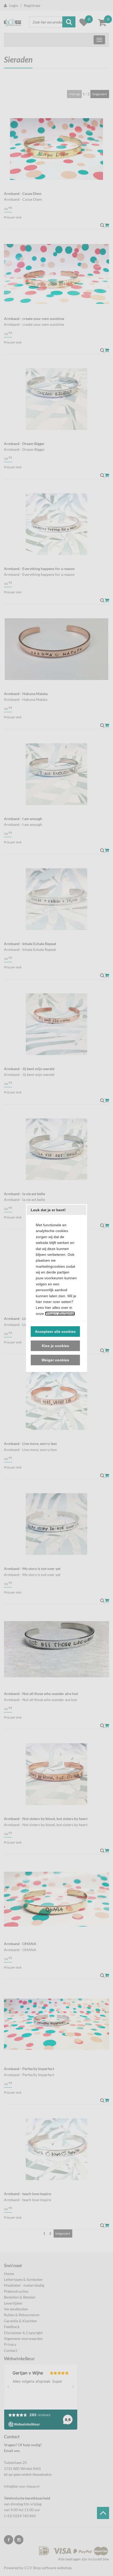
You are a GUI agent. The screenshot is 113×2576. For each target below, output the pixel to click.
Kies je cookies (55, 1346)
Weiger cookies (55, 1360)
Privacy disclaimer (60, 1314)
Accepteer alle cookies (55, 1332)
